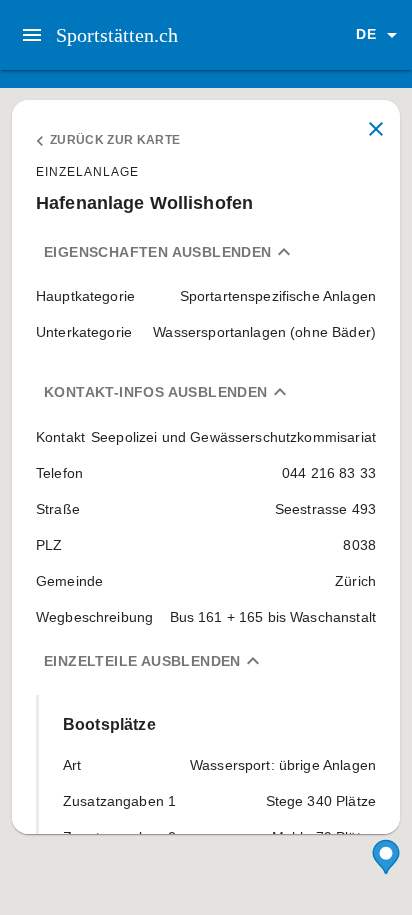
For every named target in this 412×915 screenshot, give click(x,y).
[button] (380, 35)
